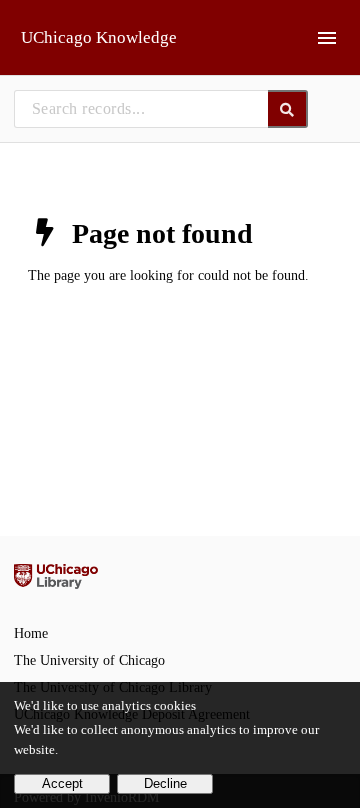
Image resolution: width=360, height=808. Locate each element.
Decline (165, 784)
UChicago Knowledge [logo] (99, 37)
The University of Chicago (89, 660)
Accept (62, 784)
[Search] (288, 109)
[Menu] (327, 38)
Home (31, 633)
